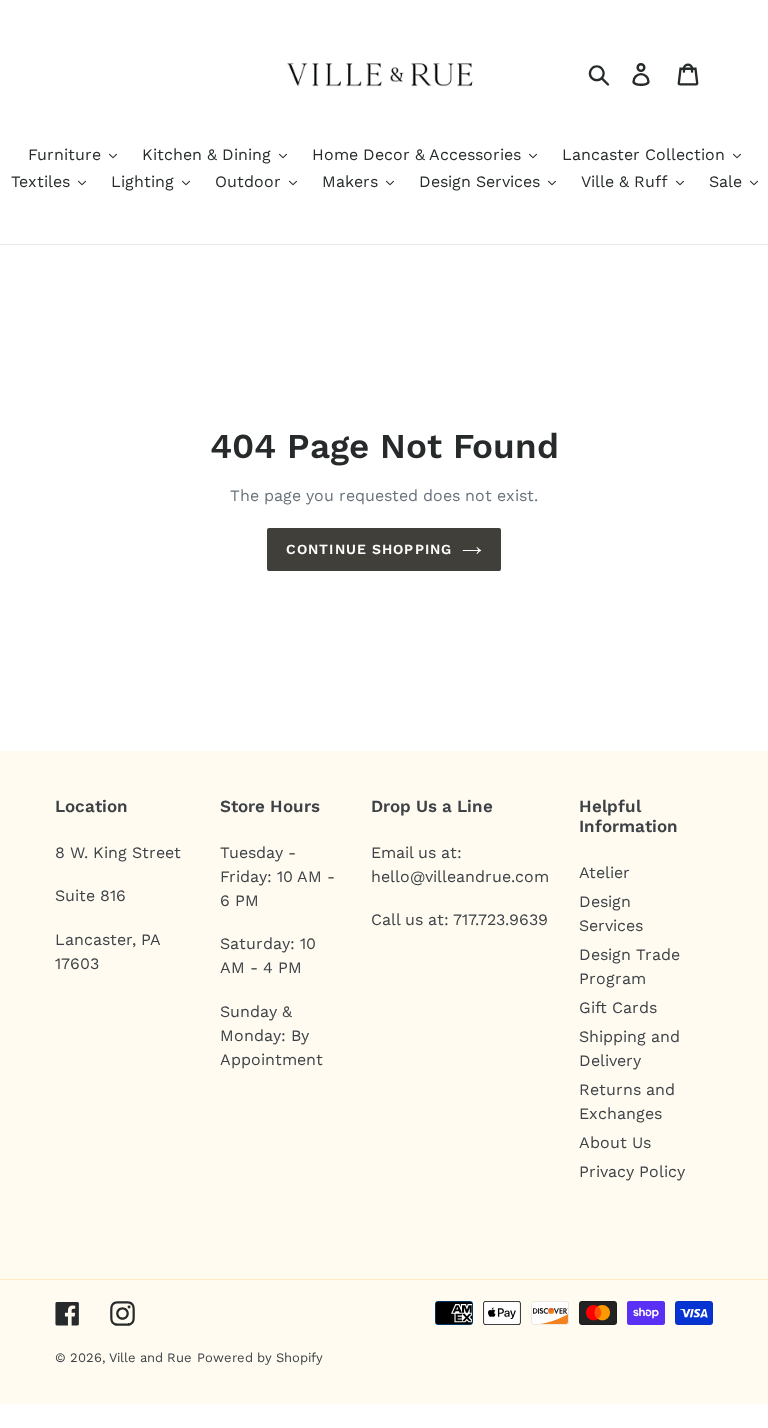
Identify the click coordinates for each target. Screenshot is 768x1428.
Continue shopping (369, 549)
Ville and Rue (150, 1357)
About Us (615, 1142)
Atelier (604, 872)
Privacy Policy (632, 1171)
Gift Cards (618, 1007)
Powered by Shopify (260, 1357)
